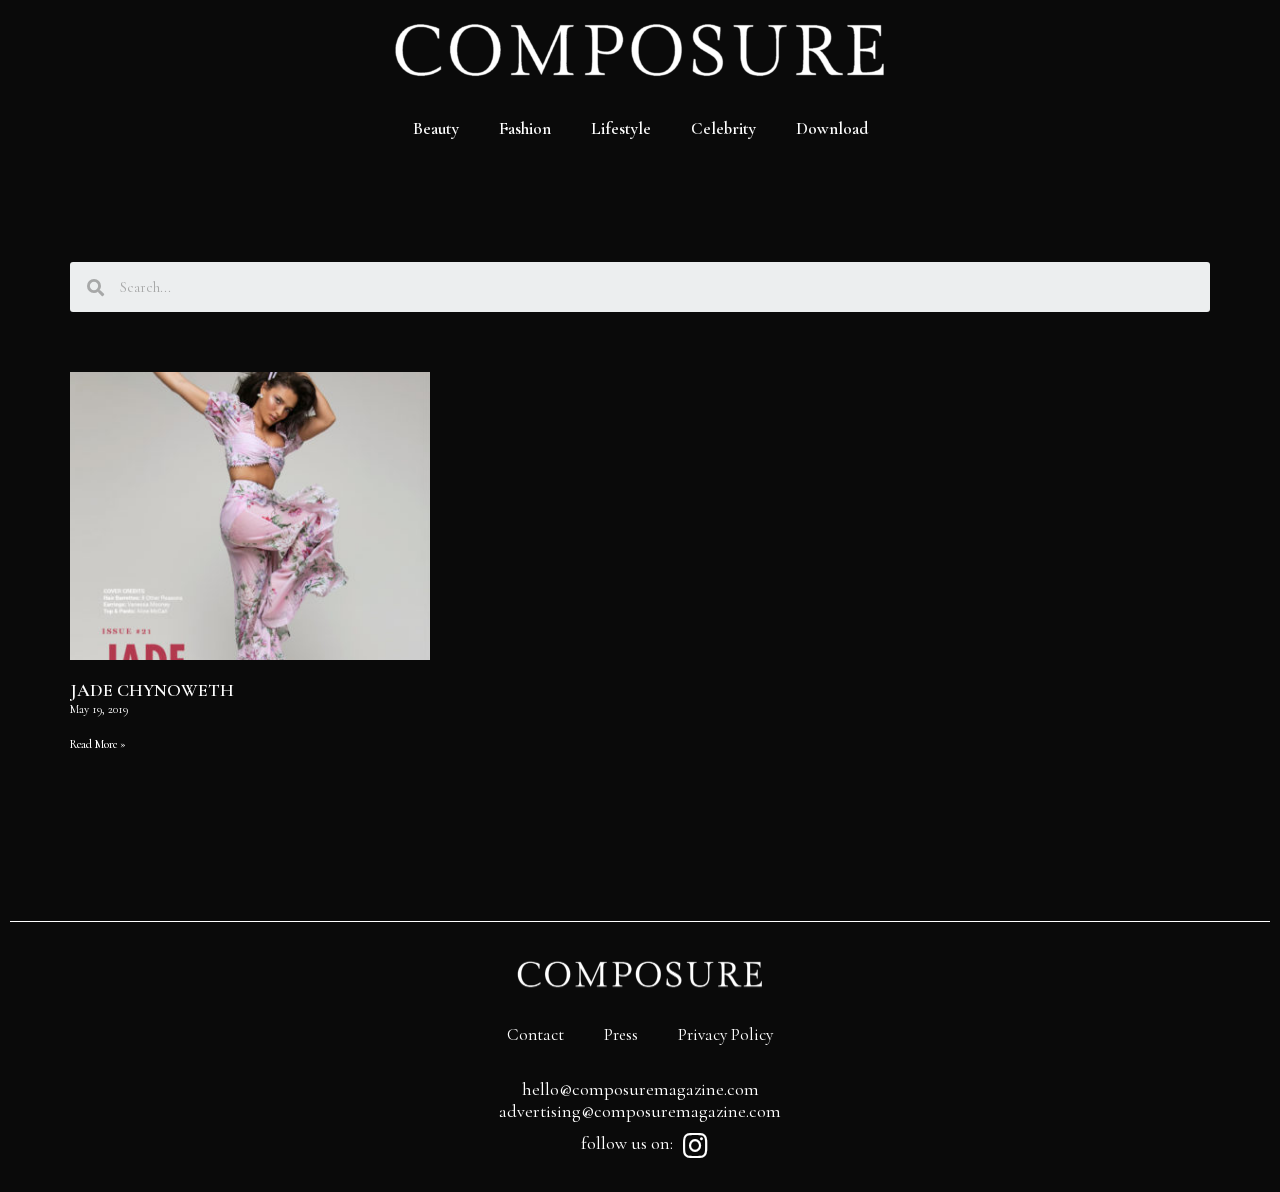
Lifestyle (621, 128)
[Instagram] (695, 1146)
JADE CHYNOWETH (152, 690)
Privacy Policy (725, 1034)
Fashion (525, 128)
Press (621, 1034)
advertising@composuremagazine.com (640, 1111)
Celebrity (723, 128)
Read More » (98, 744)
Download (832, 128)
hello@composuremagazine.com (640, 1089)
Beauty (436, 128)
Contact (535, 1034)
